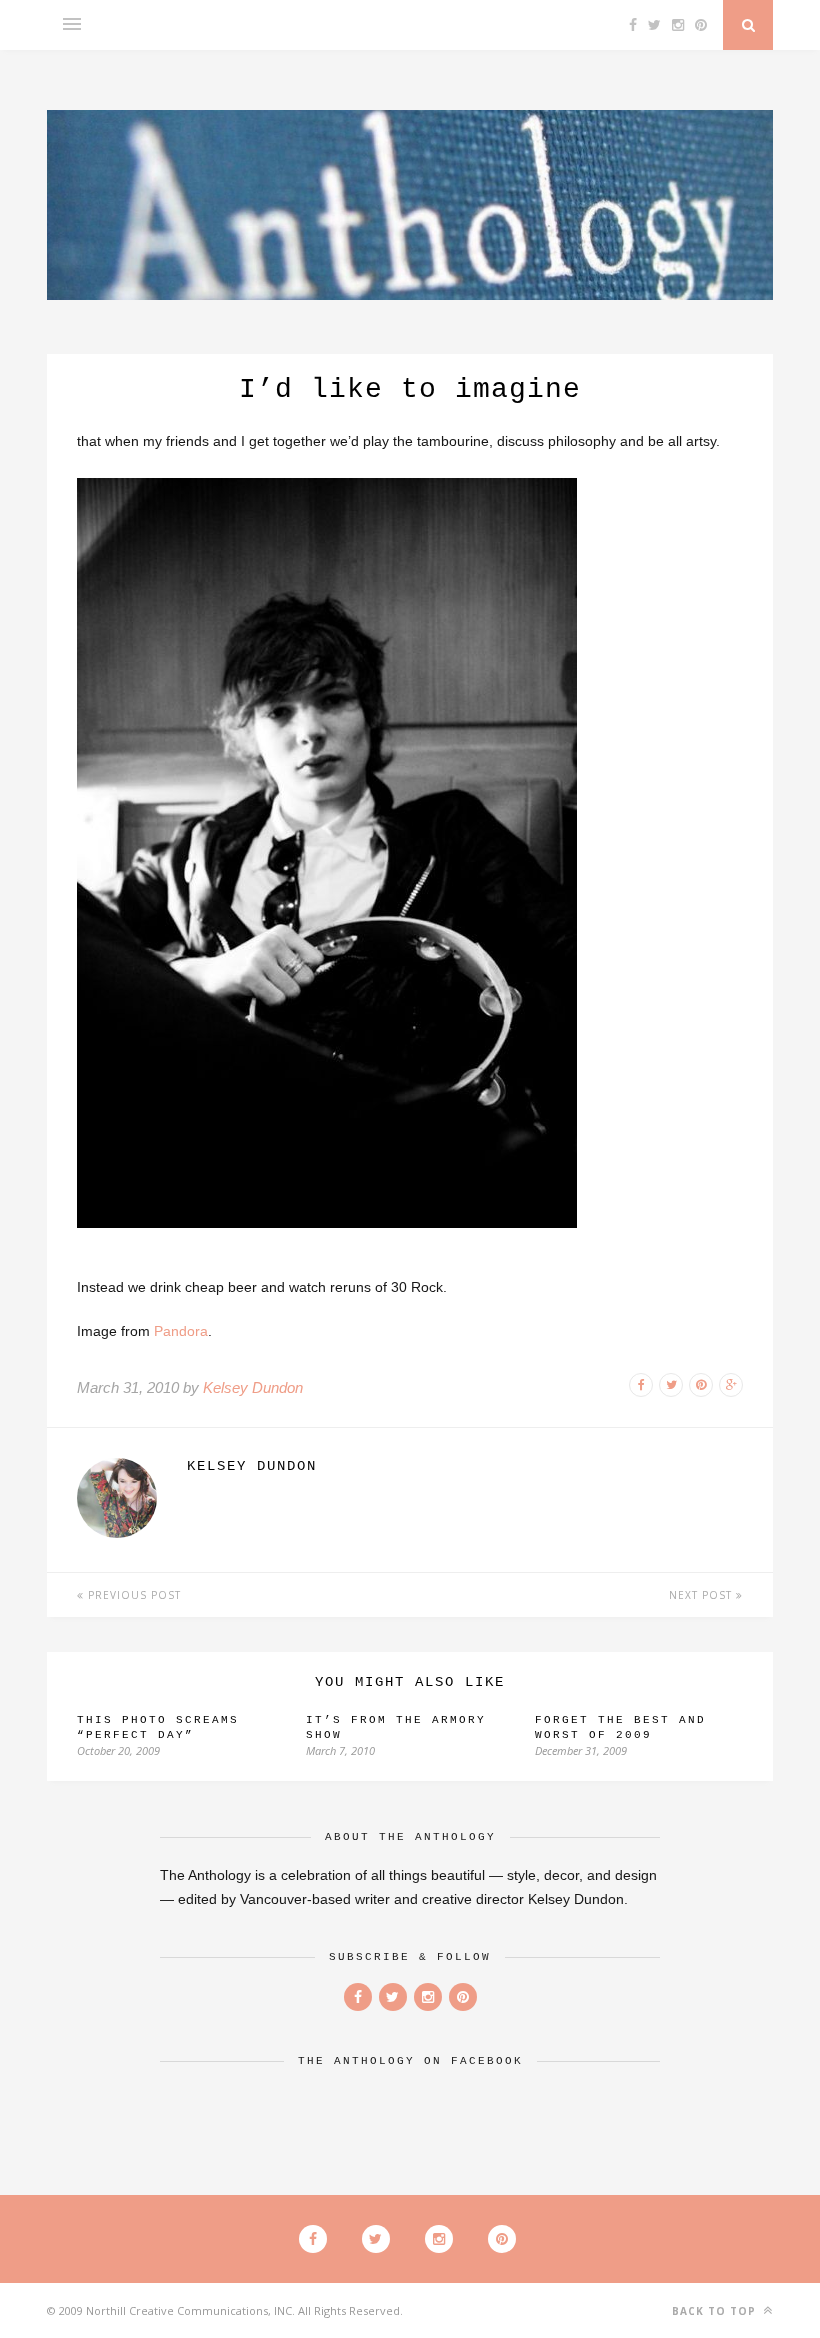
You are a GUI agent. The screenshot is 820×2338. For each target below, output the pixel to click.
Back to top (716, 2311)
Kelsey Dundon (253, 1387)
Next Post (702, 1595)
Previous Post (132, 1595)
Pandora (181, 1331)
